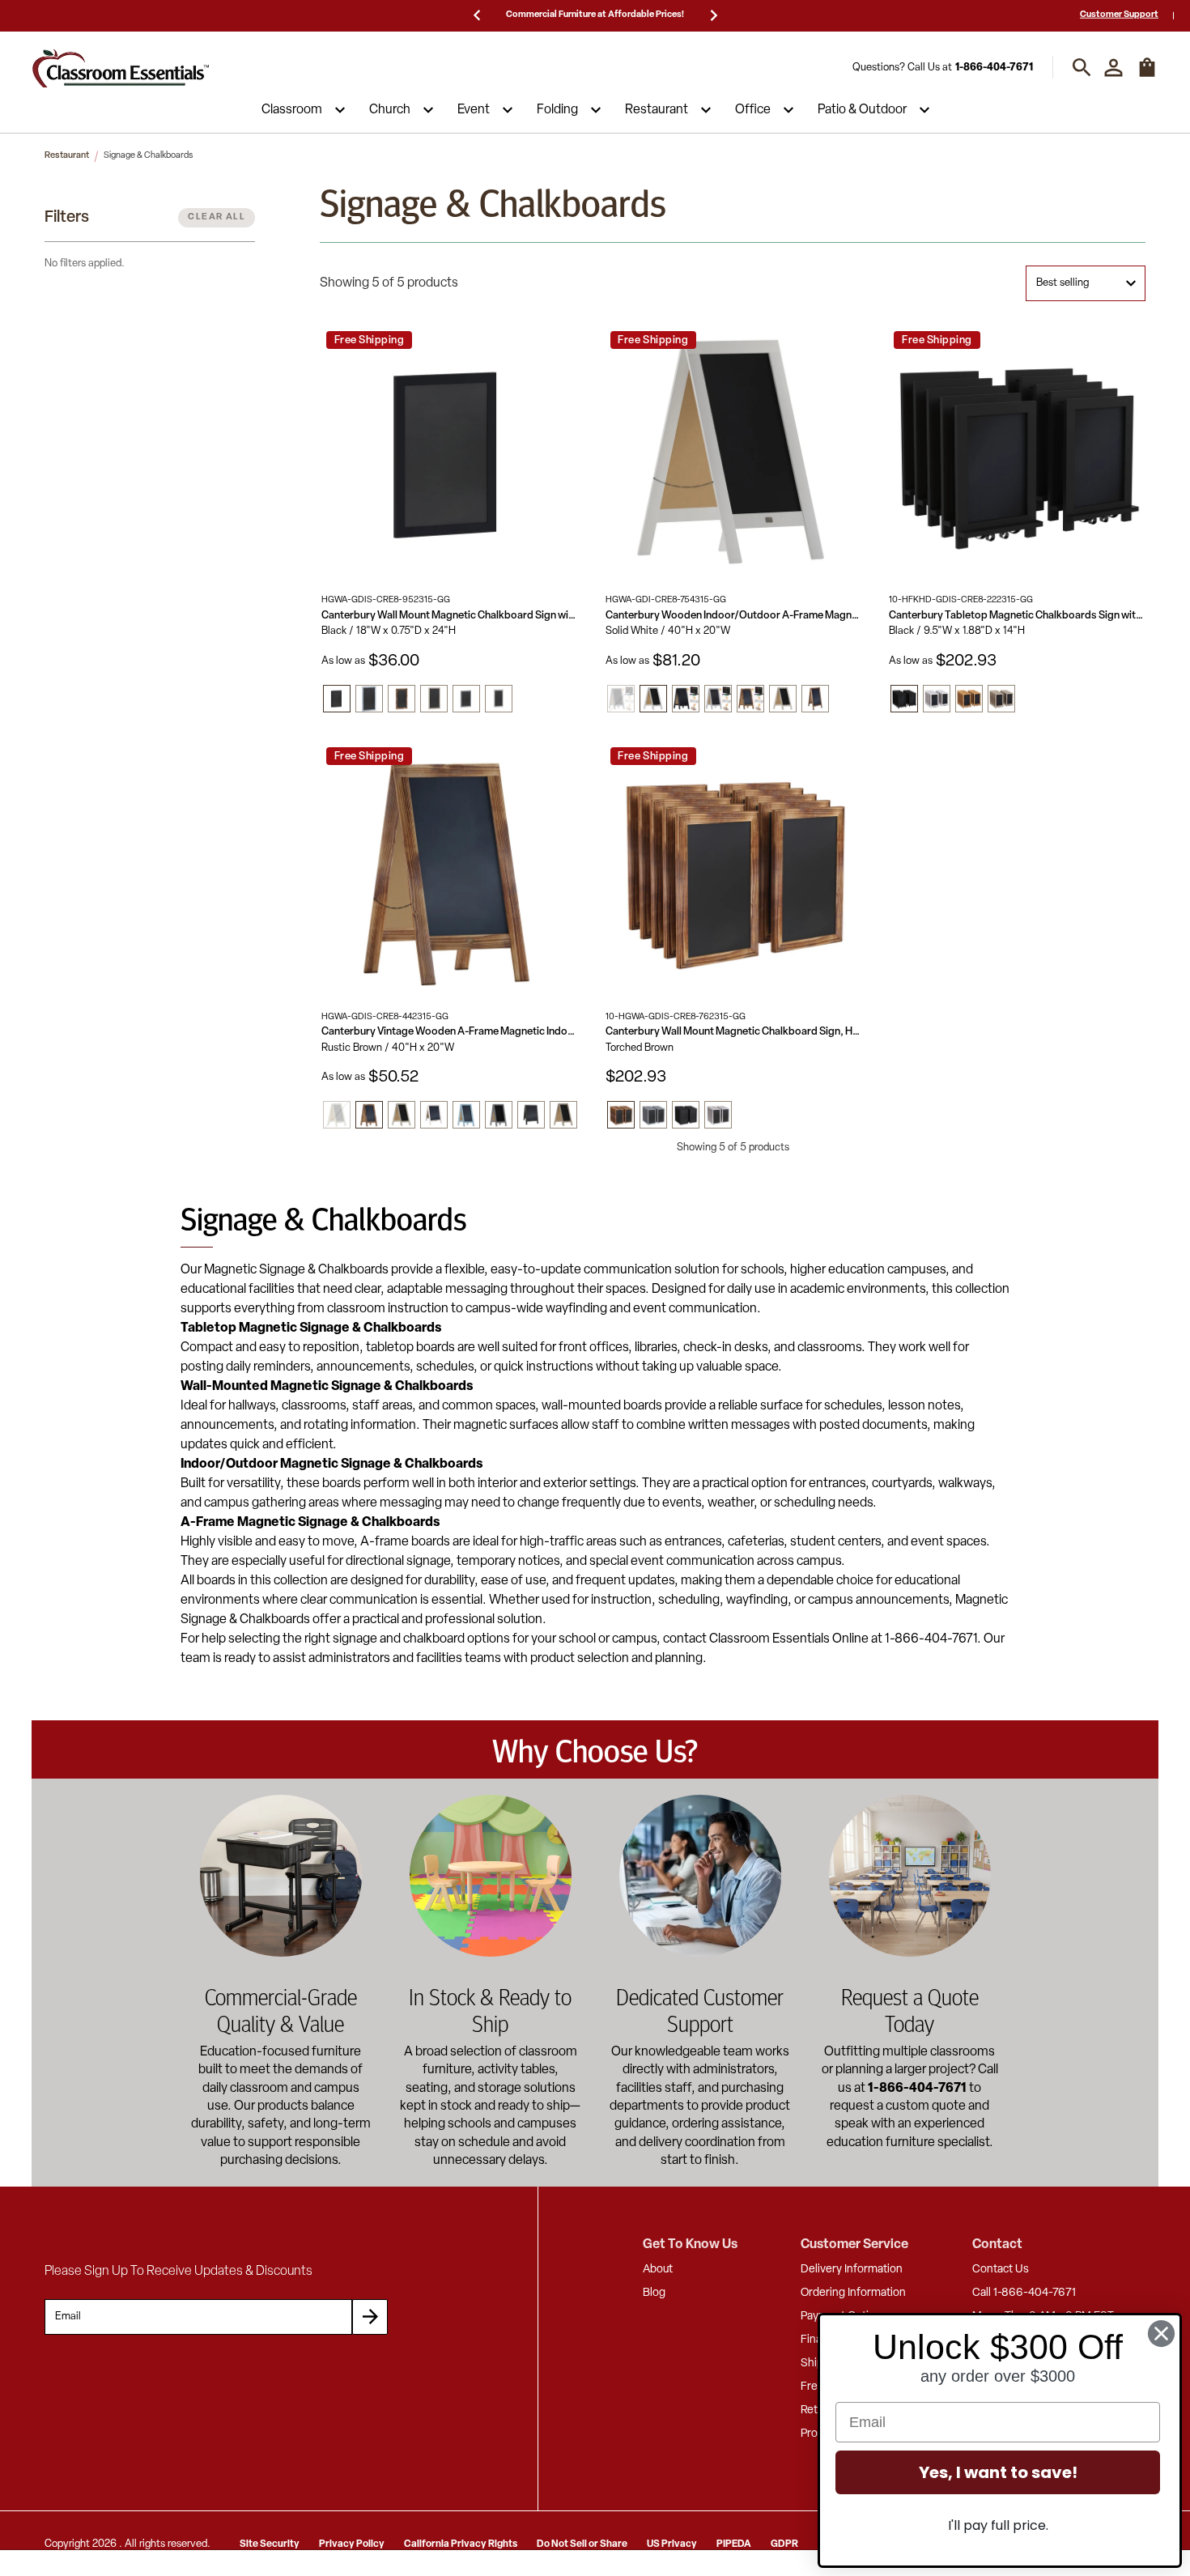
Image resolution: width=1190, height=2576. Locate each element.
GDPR (784, 2544)
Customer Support (1119, 15)
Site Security (270, 2544)
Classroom (292, 110)
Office (753, 110)
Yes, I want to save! (998, 2472)
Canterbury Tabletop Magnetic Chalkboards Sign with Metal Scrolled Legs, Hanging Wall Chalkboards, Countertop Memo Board (1017, 616)
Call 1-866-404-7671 (1024, 2293)
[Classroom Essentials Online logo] (121, 68)
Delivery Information (852, 2270)
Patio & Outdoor (862, 110)
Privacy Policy (352, 2544)
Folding (557, 110)
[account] (1113, 68)
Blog (654, 2293)
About (658, 2270)
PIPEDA (734, 2544)
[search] (1082, 68)
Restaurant (657, 110)
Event (474, 110)
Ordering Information (853, 2293)
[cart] (1147, 75)
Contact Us (1001, 2270)
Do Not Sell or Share (582, 2544)
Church (390, 110)
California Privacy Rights (461, 2544)
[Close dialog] (1161, 2334)
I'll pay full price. (998, 2525)
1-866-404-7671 (994, 68)
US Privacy (672, 2544)
